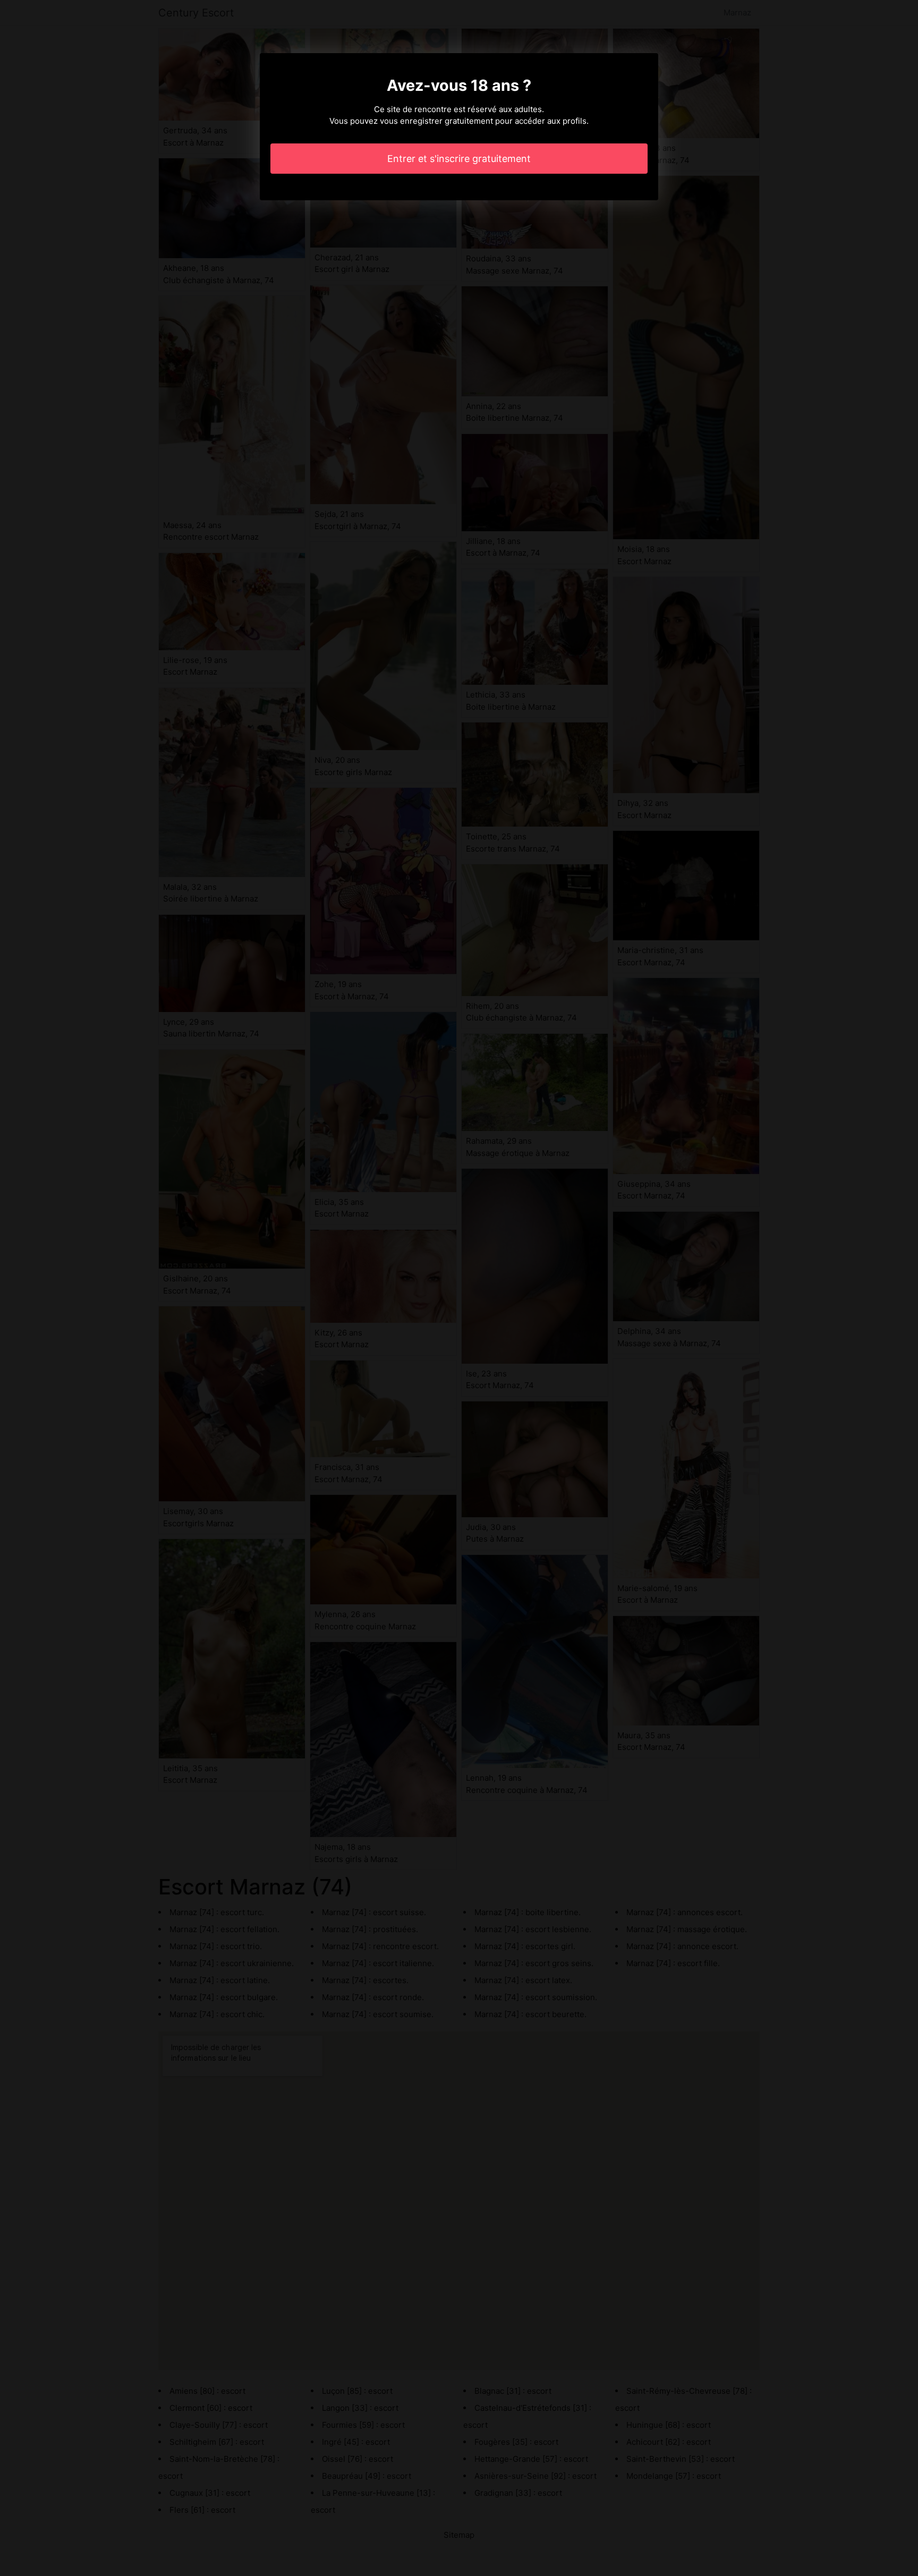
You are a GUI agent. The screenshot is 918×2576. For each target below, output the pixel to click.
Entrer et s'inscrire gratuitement (459, 159)
